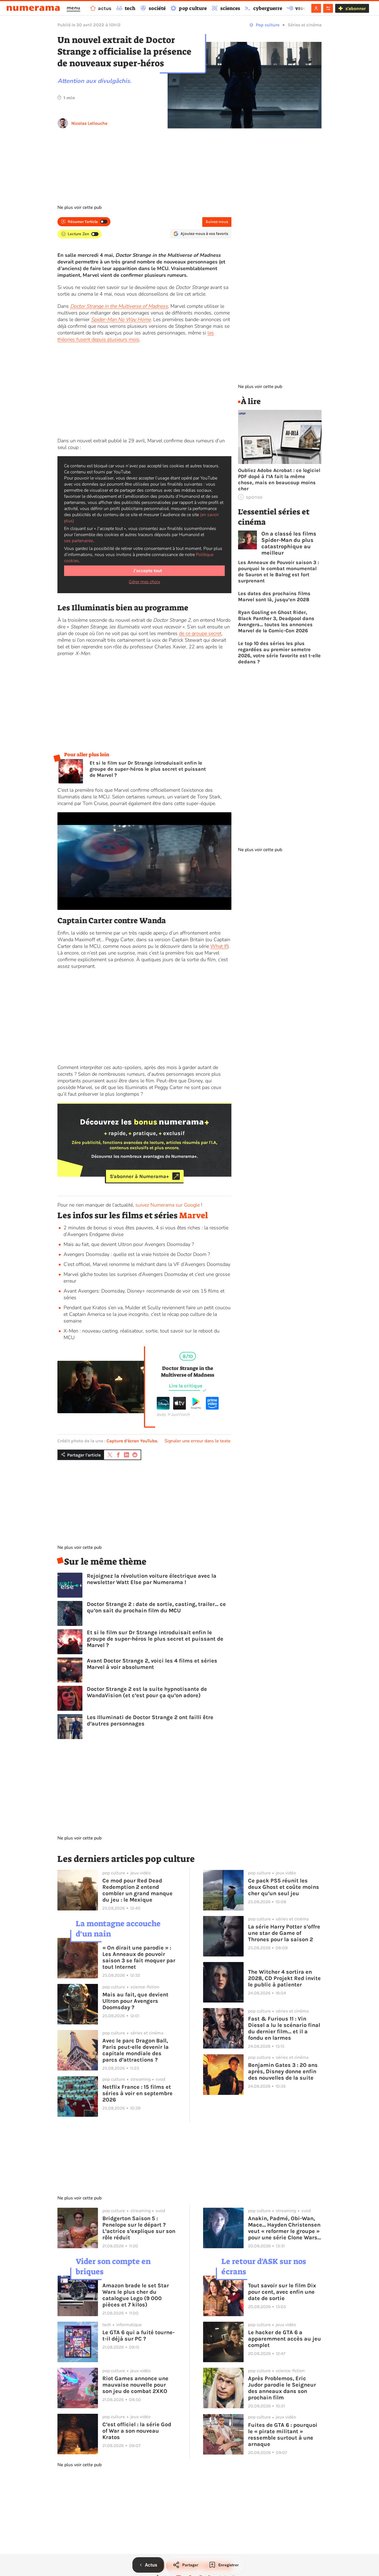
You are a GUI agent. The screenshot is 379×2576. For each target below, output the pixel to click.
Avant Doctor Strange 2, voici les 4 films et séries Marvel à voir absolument (152, 1664)
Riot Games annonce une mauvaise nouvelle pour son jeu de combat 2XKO (135, 2385)
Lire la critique (186, 1386)
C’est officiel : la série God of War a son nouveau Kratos (137, 2431)
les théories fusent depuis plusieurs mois (136, 336)
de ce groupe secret (200, 633)
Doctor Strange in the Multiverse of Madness (119, 306)
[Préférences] (328, 8)
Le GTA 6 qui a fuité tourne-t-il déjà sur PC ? (138, 2336)
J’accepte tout (148, 571)
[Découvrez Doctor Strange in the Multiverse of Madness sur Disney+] (163, 1408)
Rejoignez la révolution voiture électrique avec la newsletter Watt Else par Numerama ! (152, 1579)
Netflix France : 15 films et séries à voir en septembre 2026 (137, 2093)
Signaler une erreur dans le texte (198, 1441)
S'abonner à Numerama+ (139, 1176)
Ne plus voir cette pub (79, 207)
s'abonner (356, 8)
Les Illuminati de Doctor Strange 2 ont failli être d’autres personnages (150, 1720)
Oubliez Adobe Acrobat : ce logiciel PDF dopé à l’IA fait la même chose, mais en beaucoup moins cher (279, 479)
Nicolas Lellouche (89, 123)
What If (219, 946)
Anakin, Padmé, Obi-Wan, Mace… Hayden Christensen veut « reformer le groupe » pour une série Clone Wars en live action (284, 2228)
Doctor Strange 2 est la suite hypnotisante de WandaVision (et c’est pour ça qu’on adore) (147, 1692)
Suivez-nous (217, 222)
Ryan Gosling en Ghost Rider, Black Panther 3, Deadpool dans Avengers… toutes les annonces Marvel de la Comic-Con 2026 (276, 621)
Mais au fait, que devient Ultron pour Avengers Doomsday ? (129, 1244)
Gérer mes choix (144, 582)
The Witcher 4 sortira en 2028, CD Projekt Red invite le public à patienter (284, 1978)
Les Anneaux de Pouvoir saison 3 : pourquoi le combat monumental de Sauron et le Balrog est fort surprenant (279, 572)
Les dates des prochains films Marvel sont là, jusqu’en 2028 (274, 597)
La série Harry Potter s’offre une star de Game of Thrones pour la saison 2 (284, 1933)
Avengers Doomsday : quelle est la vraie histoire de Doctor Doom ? (137, 1254)
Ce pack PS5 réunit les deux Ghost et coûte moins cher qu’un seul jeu (284, 1887)
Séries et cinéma (305, 25)
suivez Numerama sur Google (168, 1205)
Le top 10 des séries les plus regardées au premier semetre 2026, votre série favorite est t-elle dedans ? (279, 653)
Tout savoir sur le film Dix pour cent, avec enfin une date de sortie (282, 2292)
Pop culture (268, 25)
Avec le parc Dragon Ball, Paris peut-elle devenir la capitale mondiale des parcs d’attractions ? (136, 2050)
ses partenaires (79, 541)
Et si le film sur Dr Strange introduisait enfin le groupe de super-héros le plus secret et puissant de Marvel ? (148, 769)
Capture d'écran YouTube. (132, 1441)
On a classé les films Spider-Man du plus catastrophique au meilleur (289, 543)
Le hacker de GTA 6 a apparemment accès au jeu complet (285, 2339)
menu (73, 8)
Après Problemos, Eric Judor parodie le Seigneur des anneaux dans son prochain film (282, 2388)
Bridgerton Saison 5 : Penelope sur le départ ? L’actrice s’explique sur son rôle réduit (139, 2228)
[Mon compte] (316, 8)
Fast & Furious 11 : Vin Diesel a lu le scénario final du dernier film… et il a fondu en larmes (284, 2028)
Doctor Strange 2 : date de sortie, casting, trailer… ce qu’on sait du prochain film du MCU (156, 1607)
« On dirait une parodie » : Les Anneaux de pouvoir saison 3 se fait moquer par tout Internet (139, 1957)
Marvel (194, 1215)
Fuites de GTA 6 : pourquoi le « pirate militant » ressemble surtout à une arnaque (283, 2435)
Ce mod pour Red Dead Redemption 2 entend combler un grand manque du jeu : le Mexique (137, 1890)
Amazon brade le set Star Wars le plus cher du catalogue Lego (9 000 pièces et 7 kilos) (136, 2295)
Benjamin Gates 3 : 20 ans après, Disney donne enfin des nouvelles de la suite (283, 2071)
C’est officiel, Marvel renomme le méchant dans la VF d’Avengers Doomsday (147, 1264)
